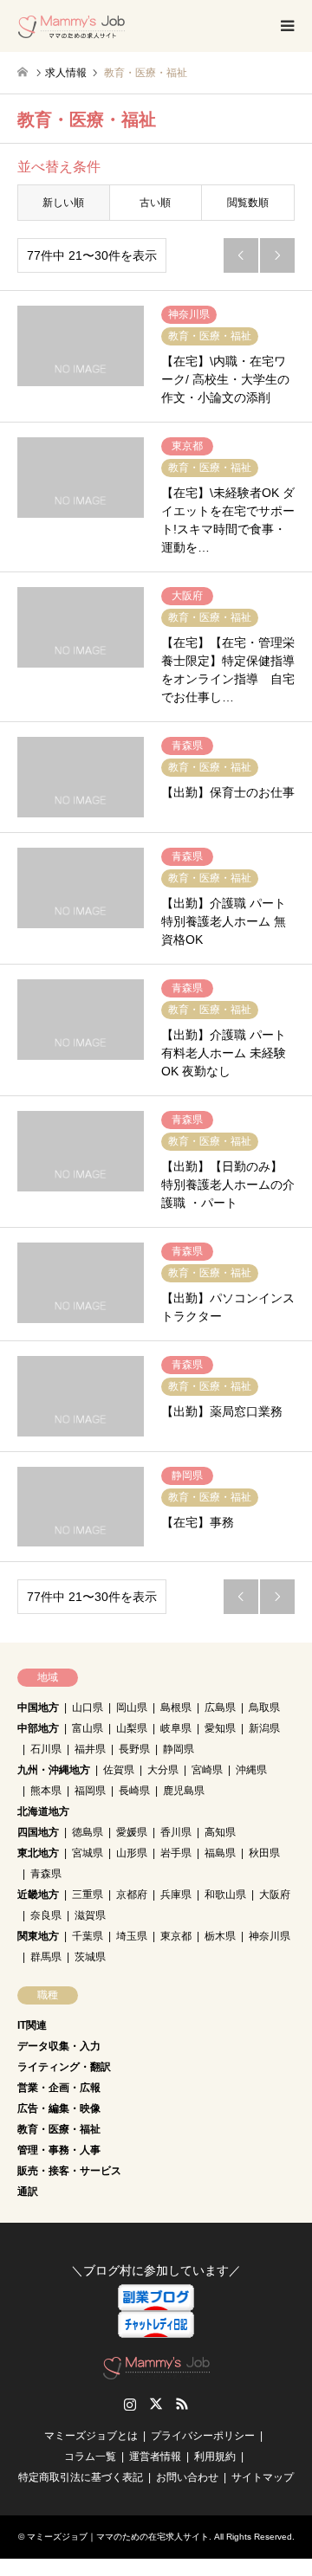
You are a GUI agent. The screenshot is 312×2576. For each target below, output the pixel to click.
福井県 (90, 1749)
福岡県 (90, 1791)
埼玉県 (132, 1936)
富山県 (88, 1728)
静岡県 (179, 1749)
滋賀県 (90, 1915)
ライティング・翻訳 (64, 2067)
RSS (182, 2404)
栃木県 (220, 1936)
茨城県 (90, 1957)
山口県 (88, 1708)
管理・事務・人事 (59, 2150)
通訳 (28, 2192)
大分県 (163, 1770)
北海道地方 (43, 1811)
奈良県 (46, 1915)
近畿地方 (38, 1895)
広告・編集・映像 (59, 2108)
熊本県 (46, 1791)
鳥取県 (264, 1708)
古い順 (155, 203)
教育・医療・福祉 (59, 2129)
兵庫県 (176, 1895)
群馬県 (46, 1957)
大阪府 (275, 1895)
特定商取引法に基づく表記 (81, 2477)
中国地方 (38, 1708)
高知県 (220, 1832)
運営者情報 (155, 2457)
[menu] (286, 26)
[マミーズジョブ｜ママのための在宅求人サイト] (71, 26)
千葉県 (88, 1936)
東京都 (176, 1936)
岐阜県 (176, 1728)
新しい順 (63, 203)
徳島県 (88, 1832)
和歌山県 (225, 1895)
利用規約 (215, 2457)
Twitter (156, 2404)
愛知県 (220, 1728)
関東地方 (38, 1936)
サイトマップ (263, 2477)
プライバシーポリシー (203, 2436)
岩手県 (176, 1853)
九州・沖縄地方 (54, 1770)
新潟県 (264, 1728)
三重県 (88, 1895)
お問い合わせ (187, 2477)
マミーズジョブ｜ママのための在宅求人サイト (118, 2537)
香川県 (176, 1832)
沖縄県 (251, 1770)
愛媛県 (132, 1832)
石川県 (46, 1749)
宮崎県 (207, 1770)
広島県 (220, 1708)
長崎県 (134, 1791)
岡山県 (132, 1708)
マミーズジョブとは (91, 2436)
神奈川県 (270, 1936)
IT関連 (32, 2025)
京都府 (132, 1895)
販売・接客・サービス (69, 2171)
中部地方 (38, 1728)
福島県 (220, 1853)
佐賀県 (119, 1770)
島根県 (176, 1708)
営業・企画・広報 (59, 2088)
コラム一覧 (90, 2457)
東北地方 (38, 1853)
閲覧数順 (248, 203)
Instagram (130, 2404)
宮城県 (88, 1853)
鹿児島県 (184, 1791)
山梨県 (132, 1728)
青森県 (46, 1874)
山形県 (132, 1853)
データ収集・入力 (59, 2046)
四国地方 (38, 1832)
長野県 (134, 1749)
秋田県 (264, 1853)
